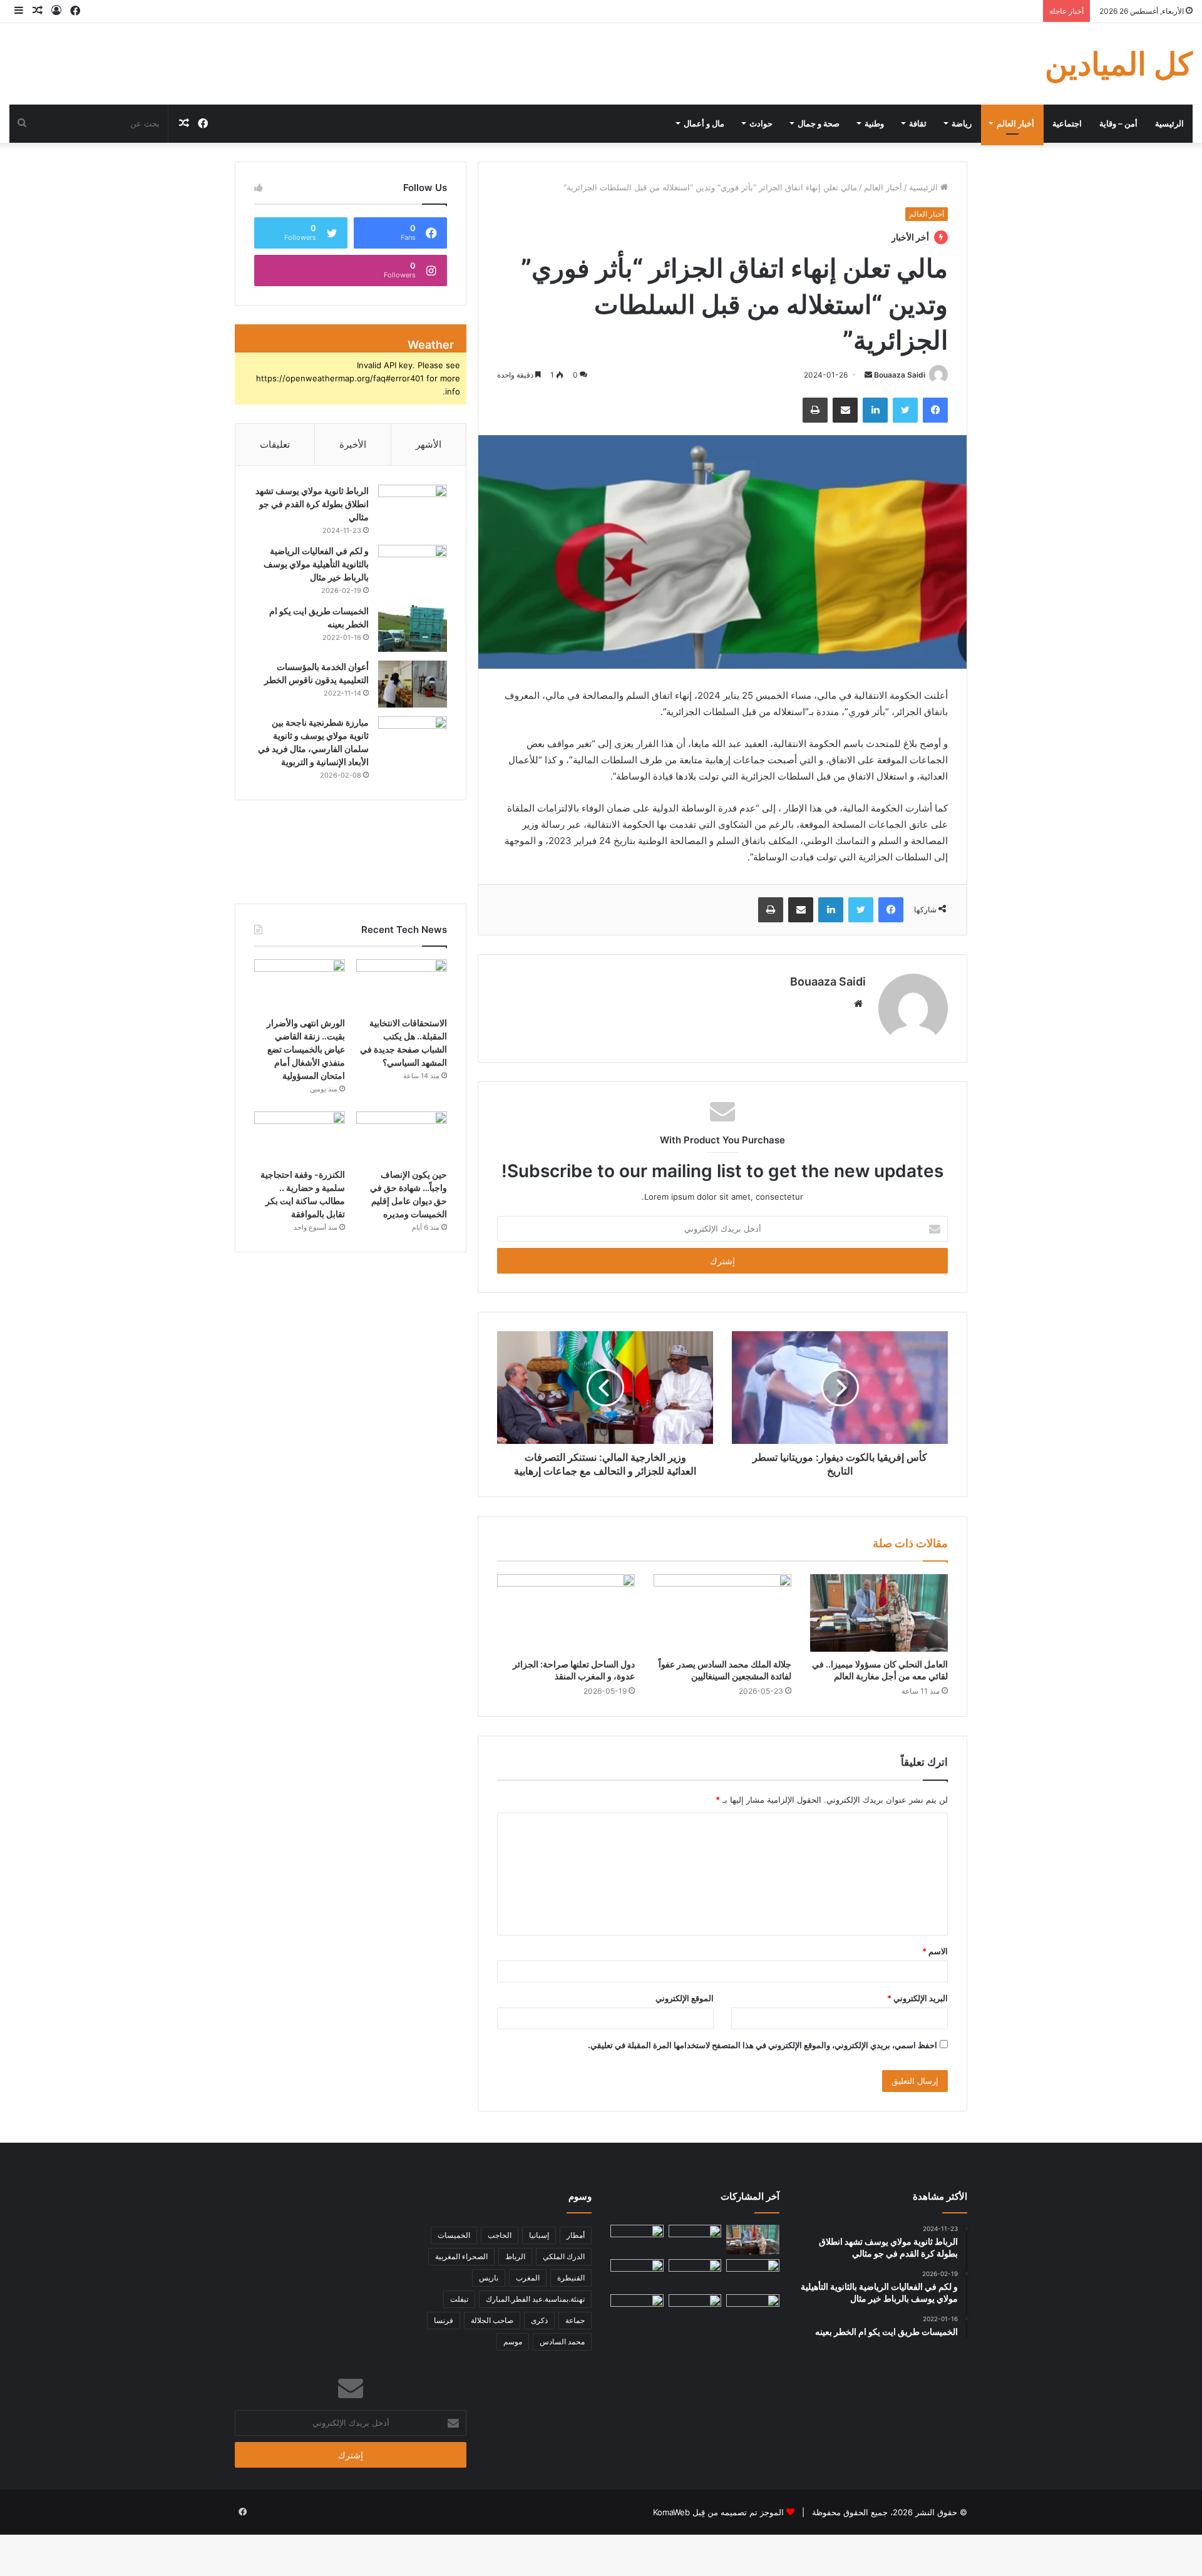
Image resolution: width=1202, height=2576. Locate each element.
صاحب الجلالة (492, 2320)
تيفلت (459, 2299)
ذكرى (539, 2320)
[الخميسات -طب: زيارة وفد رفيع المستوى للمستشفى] (637, 2274)
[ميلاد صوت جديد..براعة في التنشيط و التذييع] (695, 2309)
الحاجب (500, 2235)
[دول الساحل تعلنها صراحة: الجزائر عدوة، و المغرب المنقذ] (566, 1613)
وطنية (874, 123)
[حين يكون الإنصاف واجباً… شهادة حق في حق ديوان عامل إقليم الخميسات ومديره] (402, 1137)
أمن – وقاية (1118, 123)
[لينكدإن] (875, 410)
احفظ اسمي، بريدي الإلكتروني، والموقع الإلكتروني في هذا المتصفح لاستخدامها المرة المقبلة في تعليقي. (763, 2045)
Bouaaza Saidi (900, 375)
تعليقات (275, 444)
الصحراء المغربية (461, 2256)
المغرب (528, 2278)
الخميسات (454, 2235)
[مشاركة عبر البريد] (845, 410)
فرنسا (444, 2320)
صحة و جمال (819, 123)
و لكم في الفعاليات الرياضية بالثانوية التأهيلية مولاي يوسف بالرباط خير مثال (316, 564)
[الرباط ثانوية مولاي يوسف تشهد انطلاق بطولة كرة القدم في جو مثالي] (413, 508)
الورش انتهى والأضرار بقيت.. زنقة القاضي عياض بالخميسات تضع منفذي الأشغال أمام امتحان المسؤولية (306, 1049)
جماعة (575, 2320)
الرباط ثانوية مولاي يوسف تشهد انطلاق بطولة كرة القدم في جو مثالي (312, 504)
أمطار (576, 2235)
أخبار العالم (1015, 123)
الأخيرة (353, 444)
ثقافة (918, 123)
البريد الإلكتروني (917, 1998)
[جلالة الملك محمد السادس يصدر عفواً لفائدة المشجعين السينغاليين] (722, 1613)
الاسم (935, 1951)
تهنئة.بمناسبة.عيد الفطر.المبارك (535, 2299)
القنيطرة (571, 2278)
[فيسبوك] (935, 410)
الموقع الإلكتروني (685, 1998)
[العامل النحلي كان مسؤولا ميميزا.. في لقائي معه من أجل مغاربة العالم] (879, 1613)
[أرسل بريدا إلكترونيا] (868, 375)
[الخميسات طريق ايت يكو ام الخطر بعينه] (413, 628)
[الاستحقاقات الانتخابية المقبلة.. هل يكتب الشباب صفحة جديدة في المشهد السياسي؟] (402, 985)
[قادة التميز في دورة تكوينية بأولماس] (637, 2309)
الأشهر (429, 444)
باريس (489, 2278)
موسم (513, 2342)
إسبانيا (539, 2235)
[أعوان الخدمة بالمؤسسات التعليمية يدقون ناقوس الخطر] (413, 684)
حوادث (761, 123)
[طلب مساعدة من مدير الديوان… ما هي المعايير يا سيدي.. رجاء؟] (753, 2309)
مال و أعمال (704, 123)
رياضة (962, 123)
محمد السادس (562, 2342)
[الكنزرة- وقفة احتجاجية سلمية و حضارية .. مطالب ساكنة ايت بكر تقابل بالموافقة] (300, 1137)
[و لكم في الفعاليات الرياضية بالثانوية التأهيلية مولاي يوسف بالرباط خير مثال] (413, 568)
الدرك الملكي (564, 2256)
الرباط (515, 2256)
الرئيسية (1169, 123)
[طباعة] (815, 410)
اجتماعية (1067, 123)
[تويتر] (905, 410)
